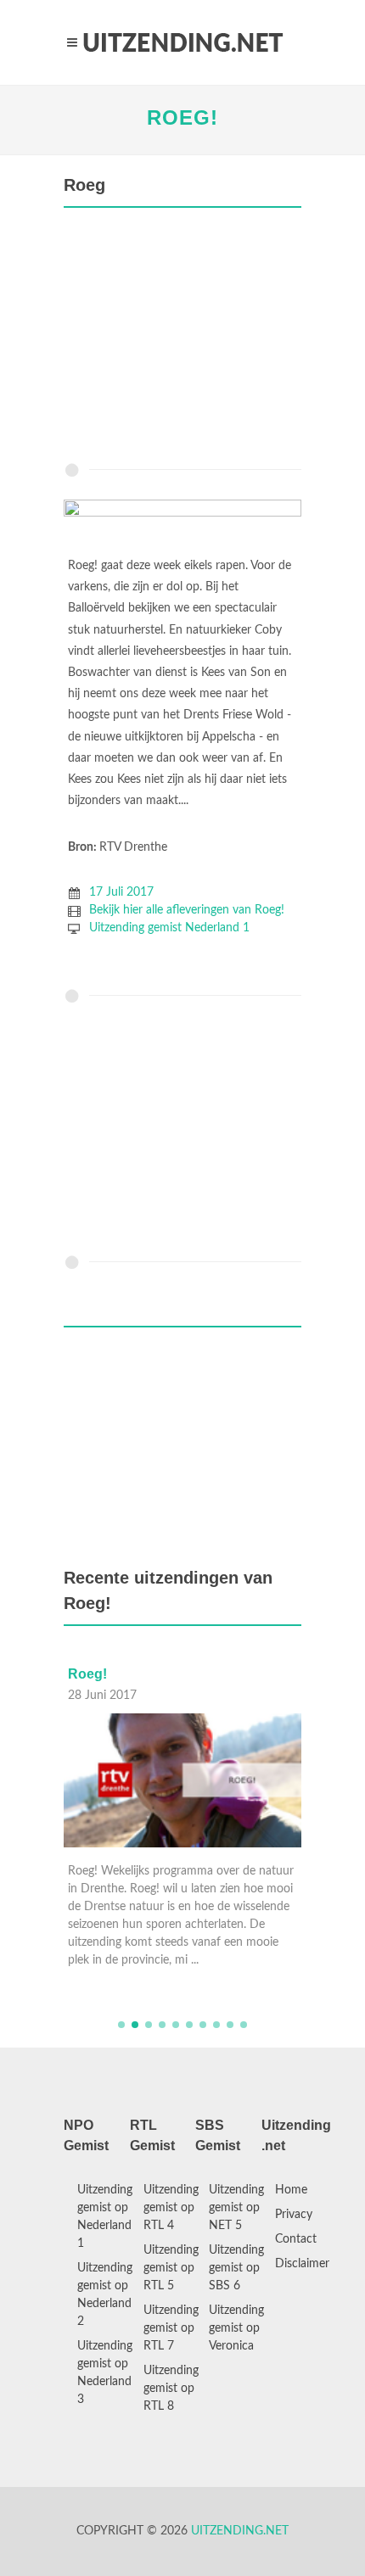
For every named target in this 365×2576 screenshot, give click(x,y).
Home (291, 2190)
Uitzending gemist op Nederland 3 (105, 2373)
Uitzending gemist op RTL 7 (171, 2328)
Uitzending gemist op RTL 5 (171, 2268)
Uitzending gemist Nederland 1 (169, 928)
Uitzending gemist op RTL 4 (171, 2208)
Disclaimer (302, 2264)
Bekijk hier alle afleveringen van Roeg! (187, 910)
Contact (296, 2239)
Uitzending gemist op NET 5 (236, 2208)
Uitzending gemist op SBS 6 (236, 2268)
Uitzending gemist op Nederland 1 (105, 2217)
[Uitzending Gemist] (182, 42)
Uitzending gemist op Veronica (236, 2328)
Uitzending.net (240, 2531)
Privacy (294, 2215)
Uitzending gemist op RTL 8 (171, 2389)
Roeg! (182, 117)
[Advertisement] (182, 339)
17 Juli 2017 (121, 892)
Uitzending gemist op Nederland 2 (105, 2295)
